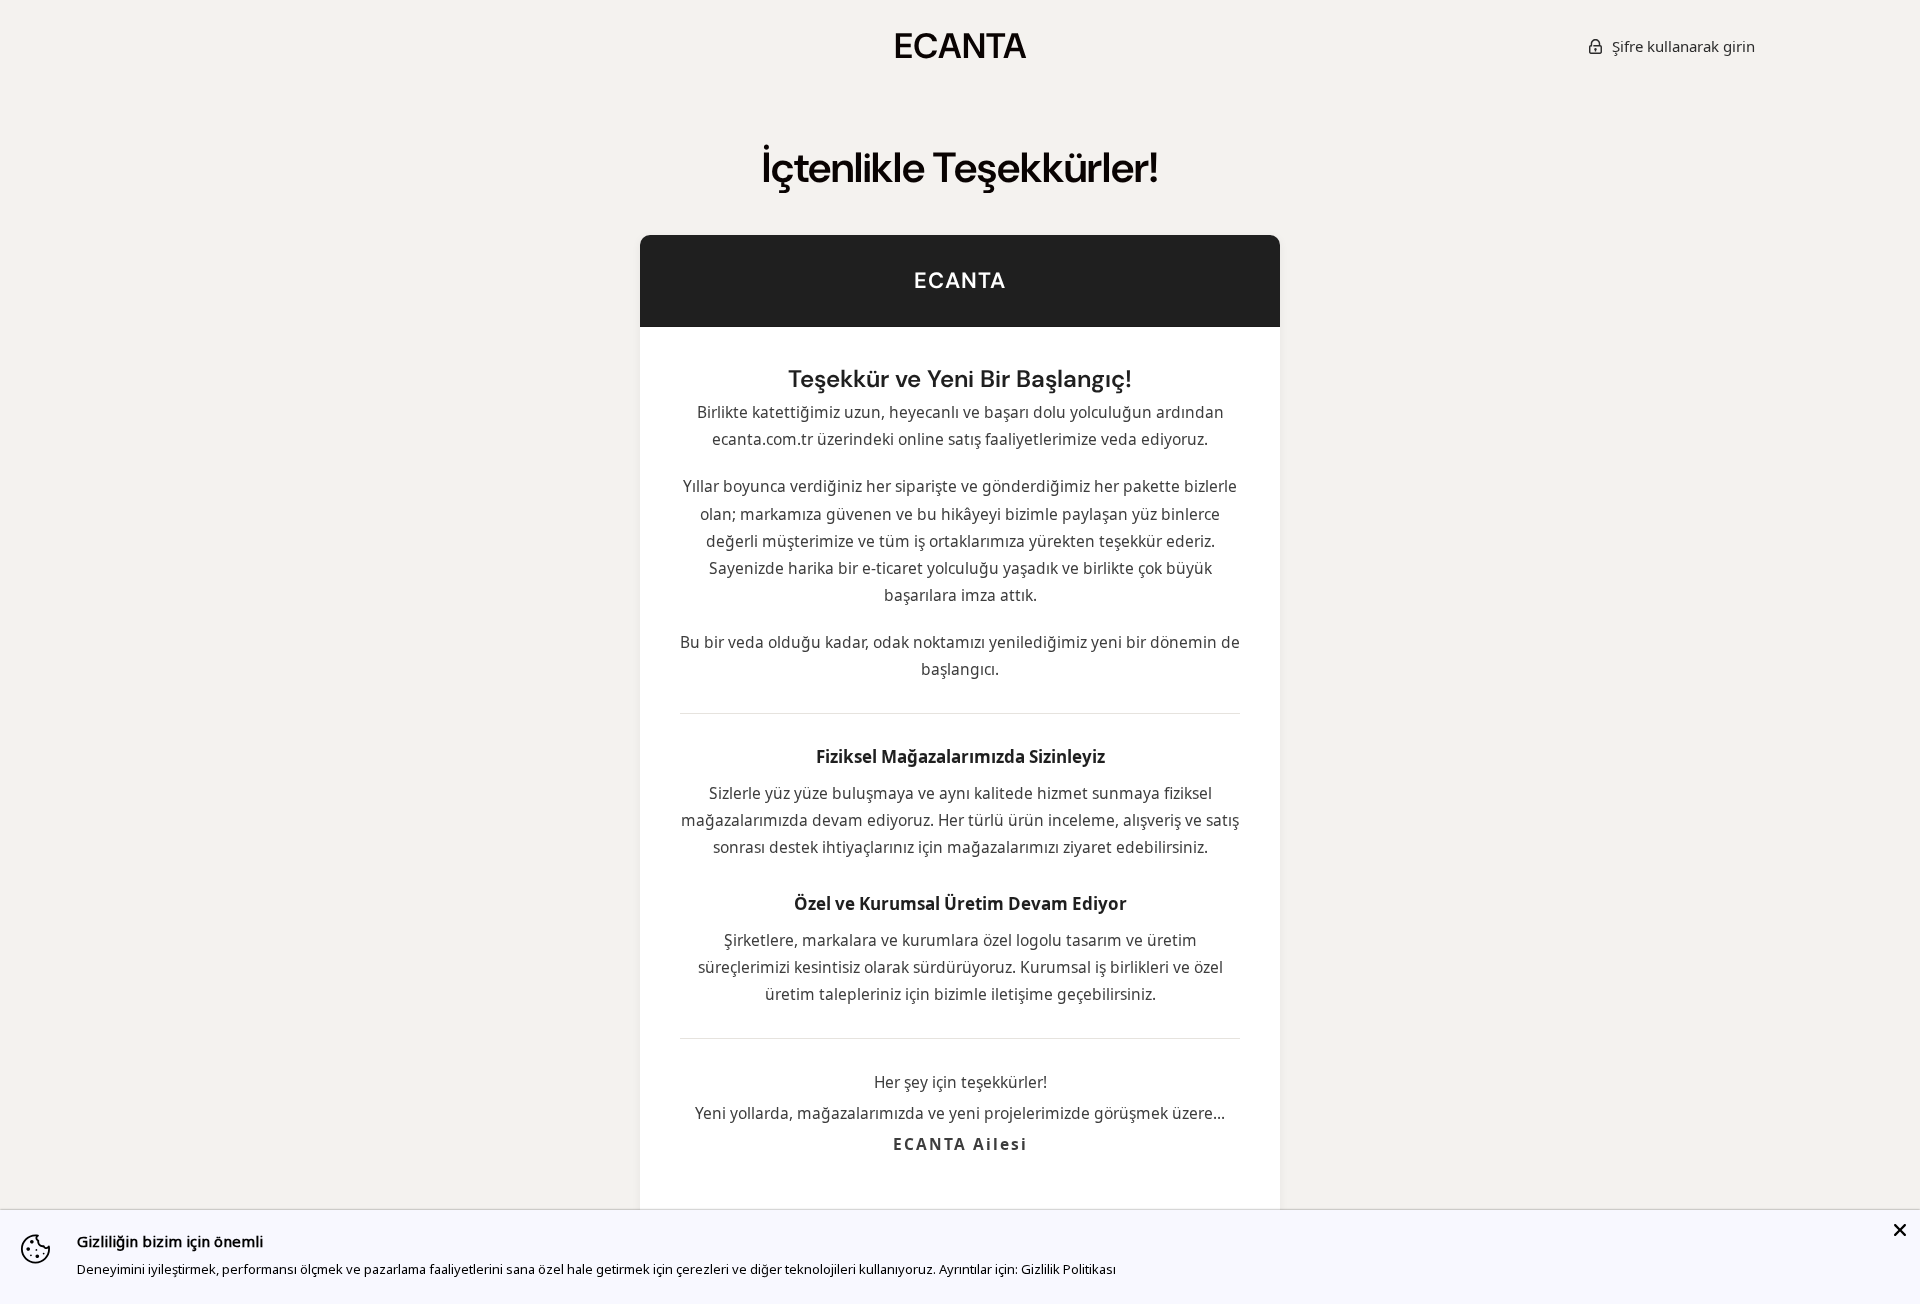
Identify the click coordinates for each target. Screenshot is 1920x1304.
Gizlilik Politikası (1068, 1269)
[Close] (1900, 1230)
